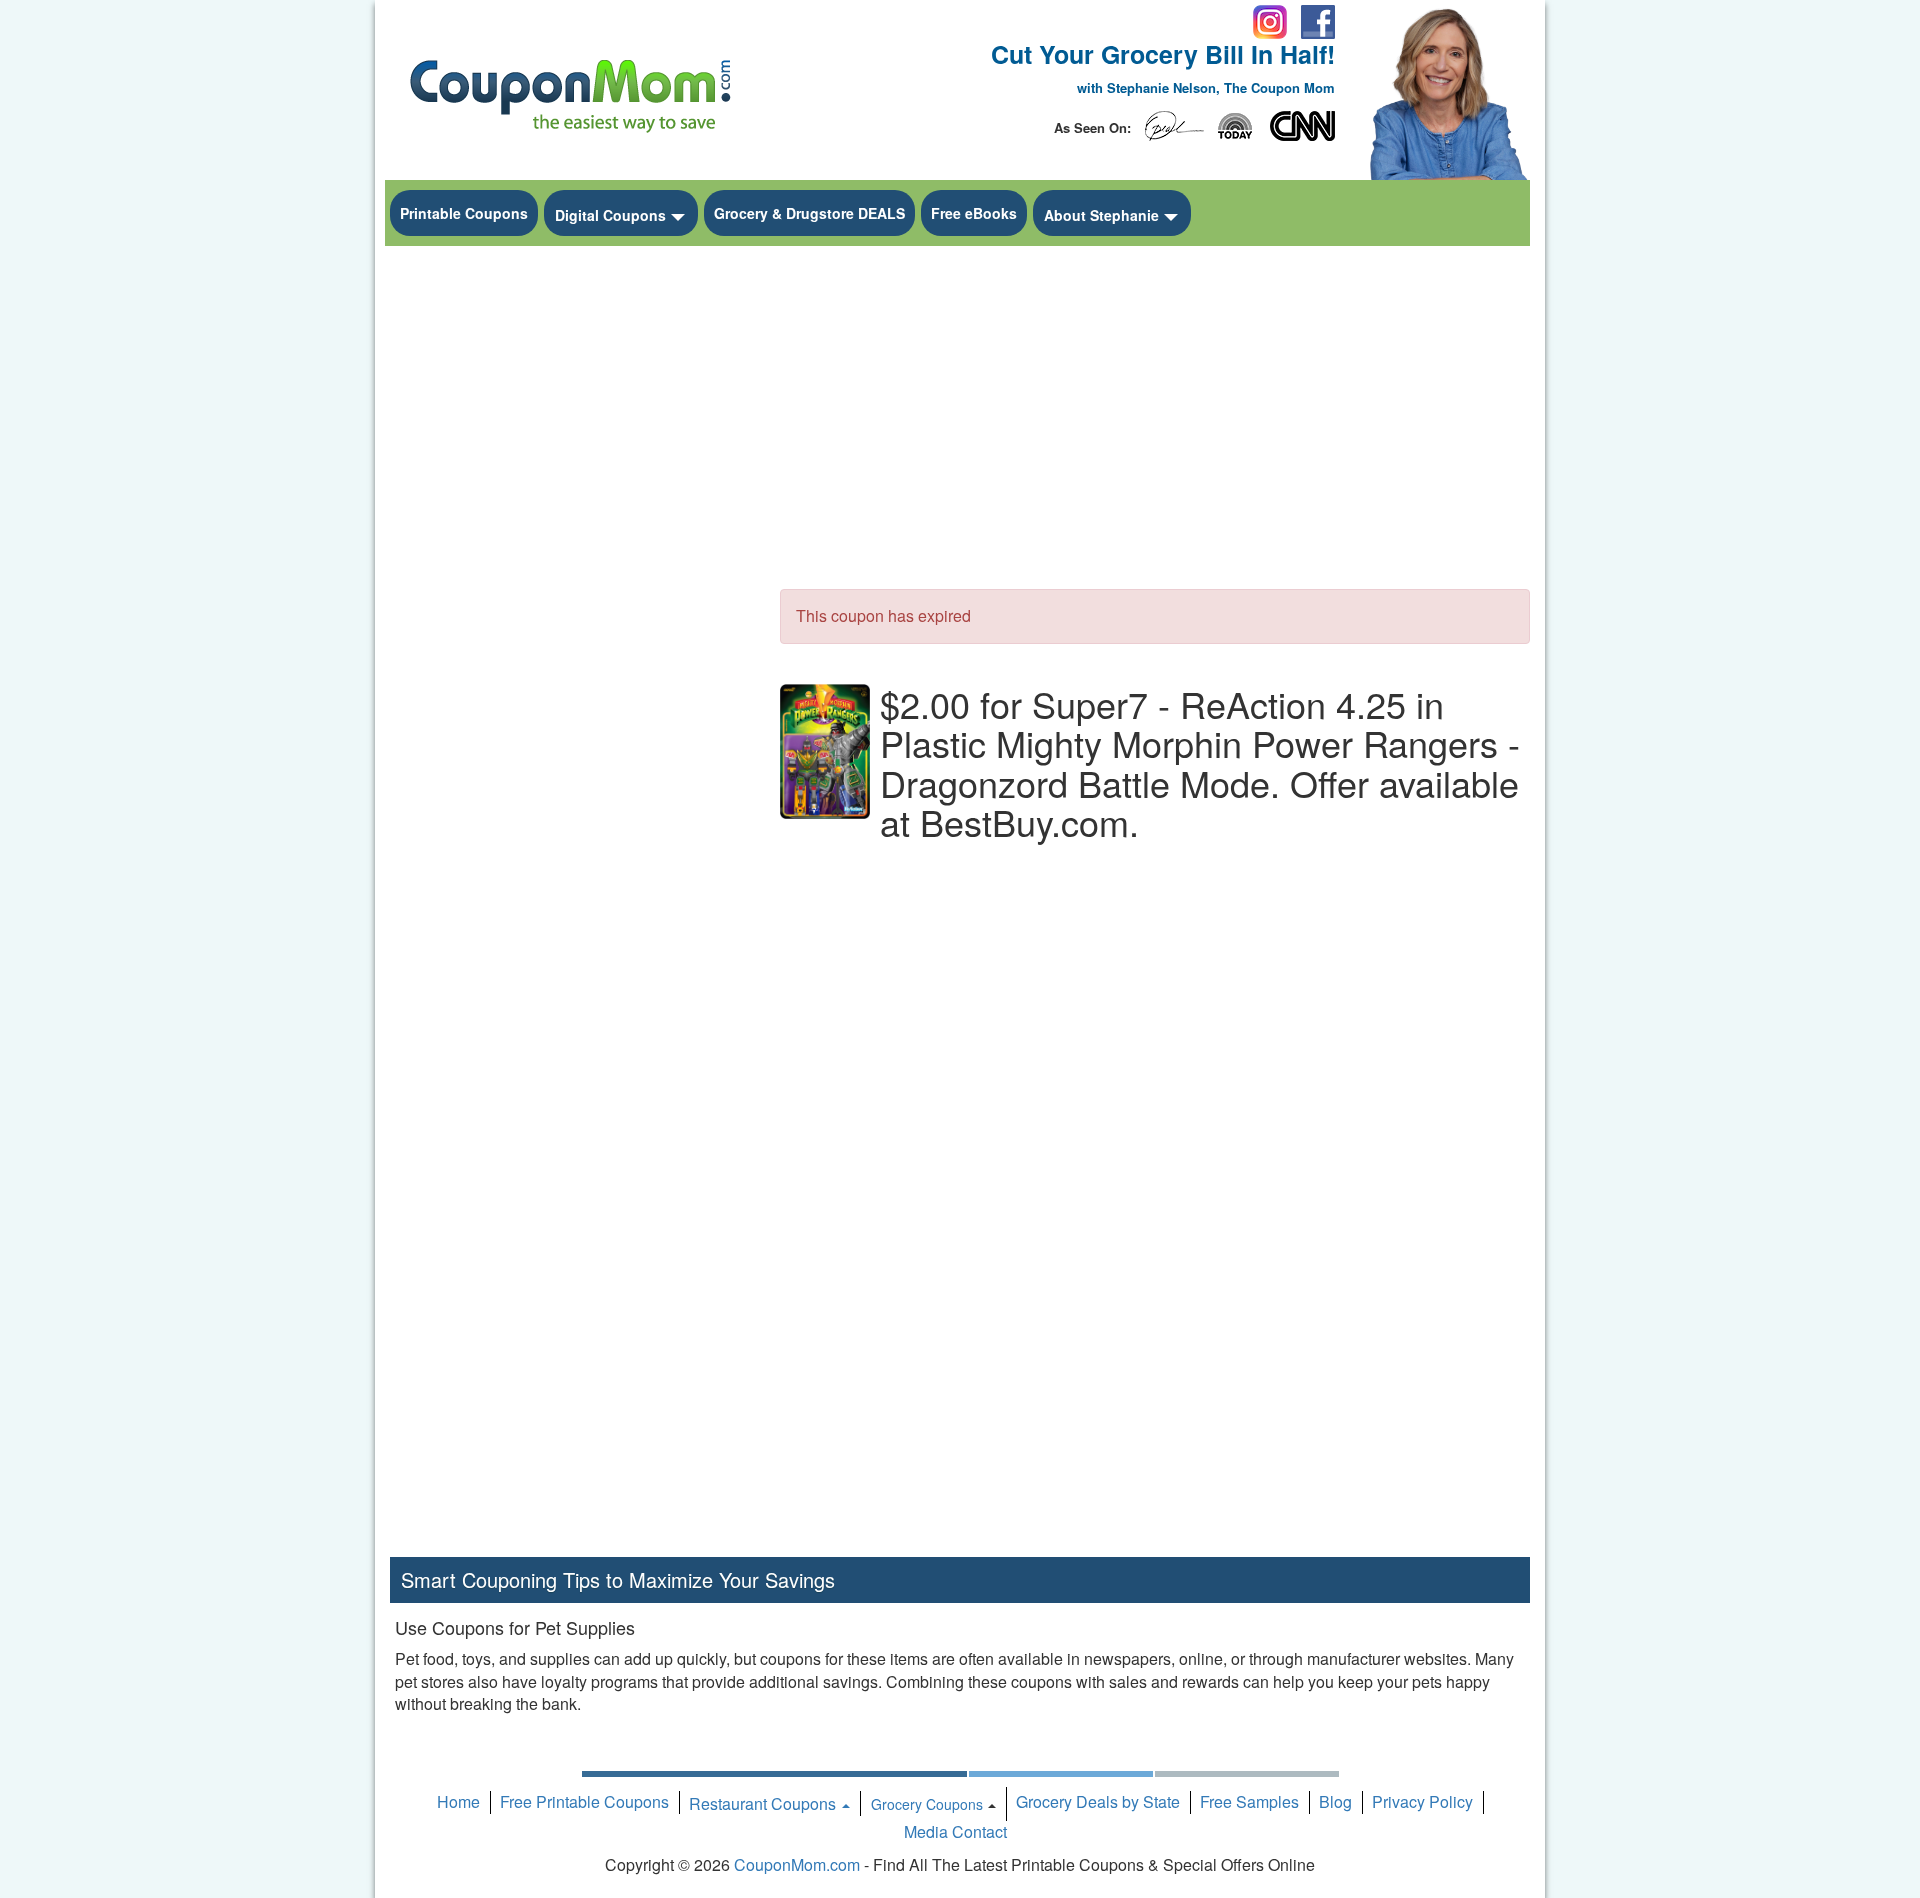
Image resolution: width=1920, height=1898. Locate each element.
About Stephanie (1101, 215)
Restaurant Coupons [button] (764, 1803)
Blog (1335, 1801)
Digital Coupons (610, 215)
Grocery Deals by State (1098, 1801)
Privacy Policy (1422, 1801)
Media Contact (955, 1831)
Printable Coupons (464, 213)
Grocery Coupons (927, 1804)
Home (458, 1801)
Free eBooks (974, 213)
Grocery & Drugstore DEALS (809, 213)
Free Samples (1249, 1801)
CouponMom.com (797, 1864)
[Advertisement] (570, 556)
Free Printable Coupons (584, 1801)
